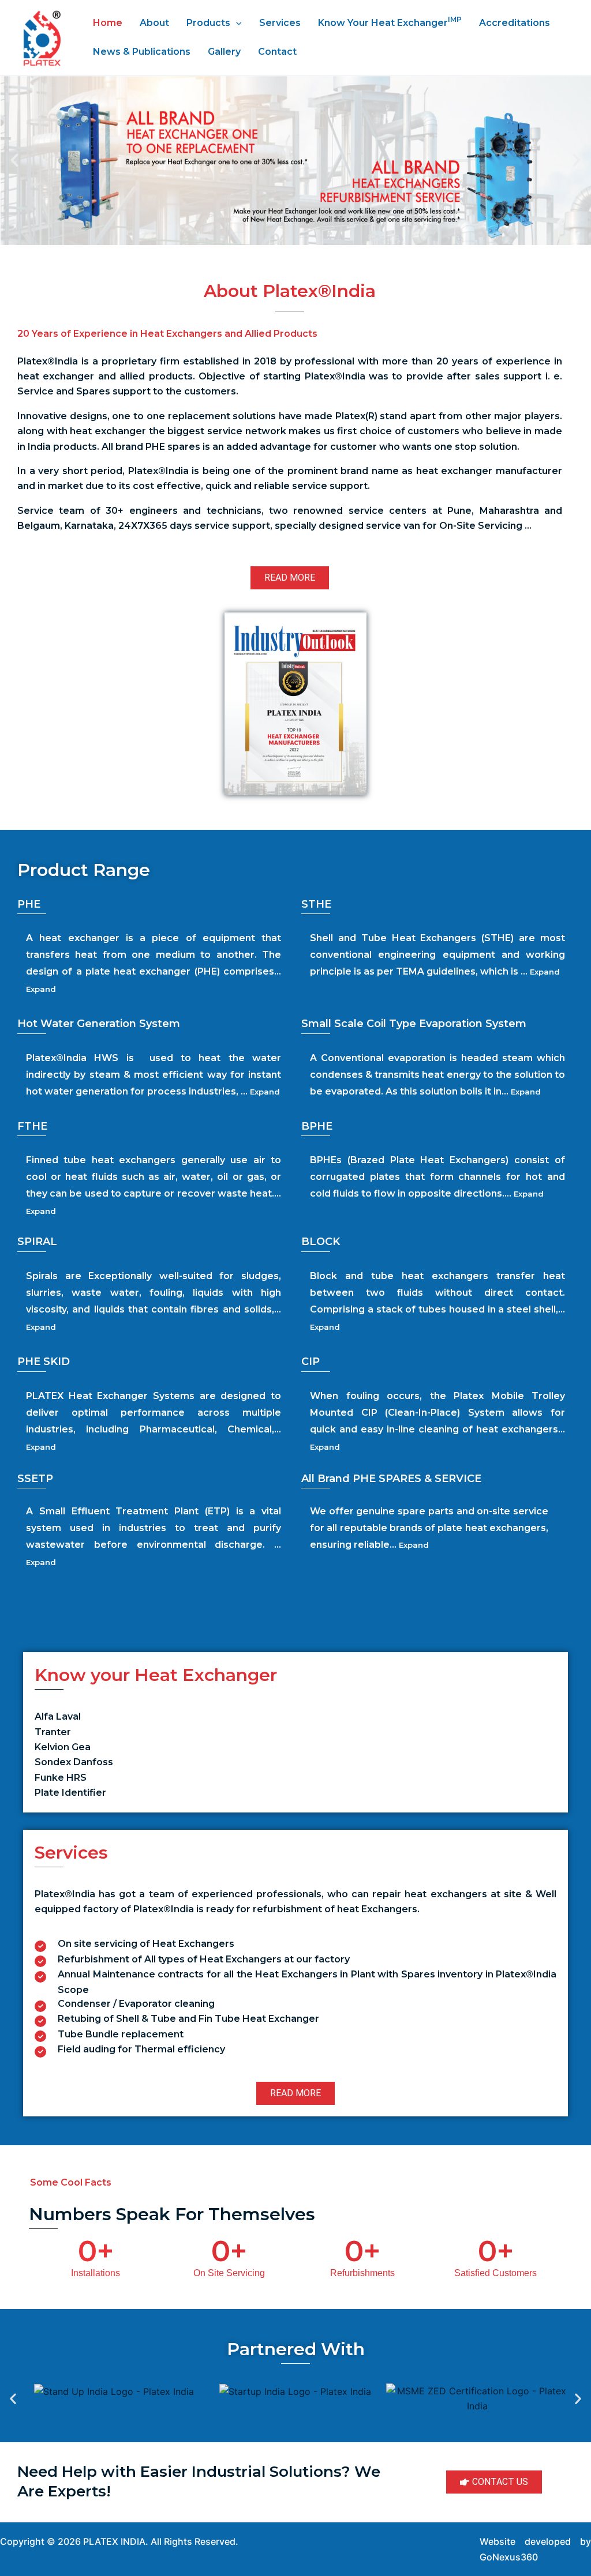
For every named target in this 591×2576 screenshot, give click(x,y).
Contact (277, 52)
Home (108, 23)
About (154, 23)
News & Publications (142, 52)
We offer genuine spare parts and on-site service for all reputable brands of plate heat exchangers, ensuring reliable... (429, 1528)
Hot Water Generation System (99, 1024)
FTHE (32, 1126)
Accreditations (515, 23)
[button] (14, 160)
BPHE (317, 1126)
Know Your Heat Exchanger (390, 22)
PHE (29, 904)
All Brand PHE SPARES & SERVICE (391, 1479)
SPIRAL (37, 1242)
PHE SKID (44, 1362)
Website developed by (535, 2541)
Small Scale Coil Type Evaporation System (414, 1024)
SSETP (35, 1479)
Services (280, 23)
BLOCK (321, 1242)
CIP (311, 1362)
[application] (236, 23)
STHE (316, 904)
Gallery (224, 52)
